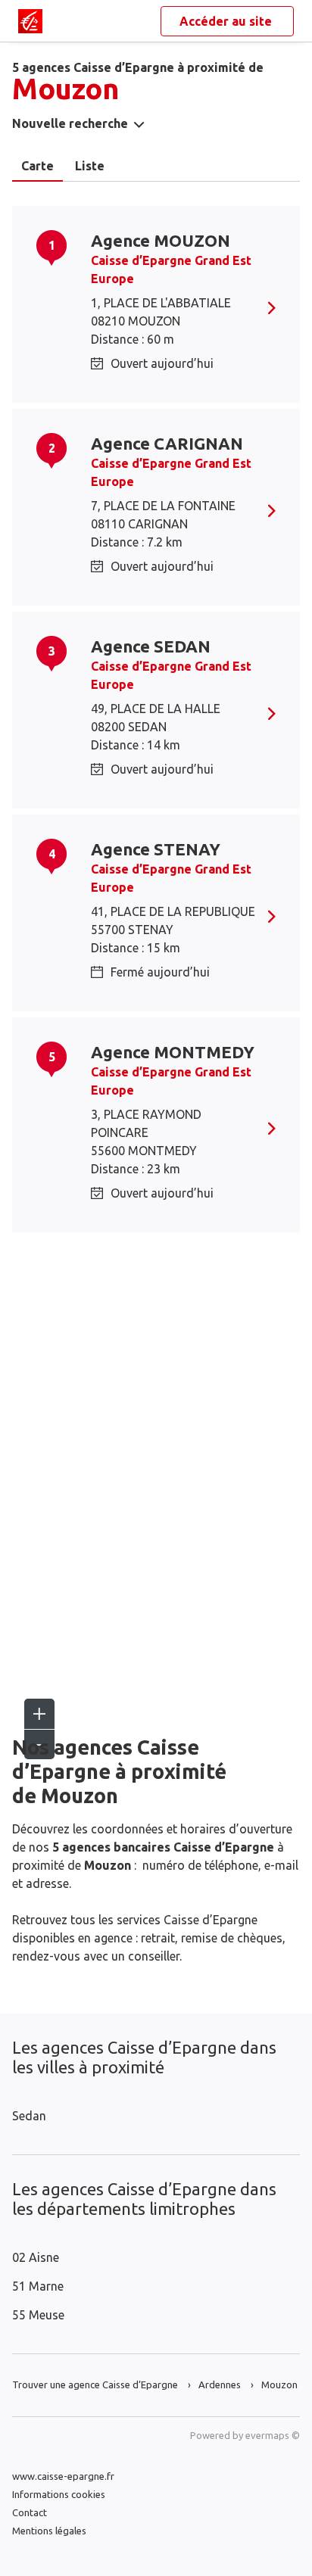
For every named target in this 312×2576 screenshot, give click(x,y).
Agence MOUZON (161, 240)
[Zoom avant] (39, 1714)
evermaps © (273, 2435)
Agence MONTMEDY (173, 1052)
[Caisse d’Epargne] (30, 21)
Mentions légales (49, 2531)
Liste (90, 166)
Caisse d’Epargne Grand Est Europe (171, 269)
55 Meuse (38, 2315)
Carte (37, 166)
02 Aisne (36, 2257)
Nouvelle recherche (70, 123)
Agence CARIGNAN (167, 443)
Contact (30, 2512)
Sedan (29, 2116)
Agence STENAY (156, 849)
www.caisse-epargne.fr (63, 2476)
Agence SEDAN (151, 646)
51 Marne (38, 2286)
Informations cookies (59, 2494)
